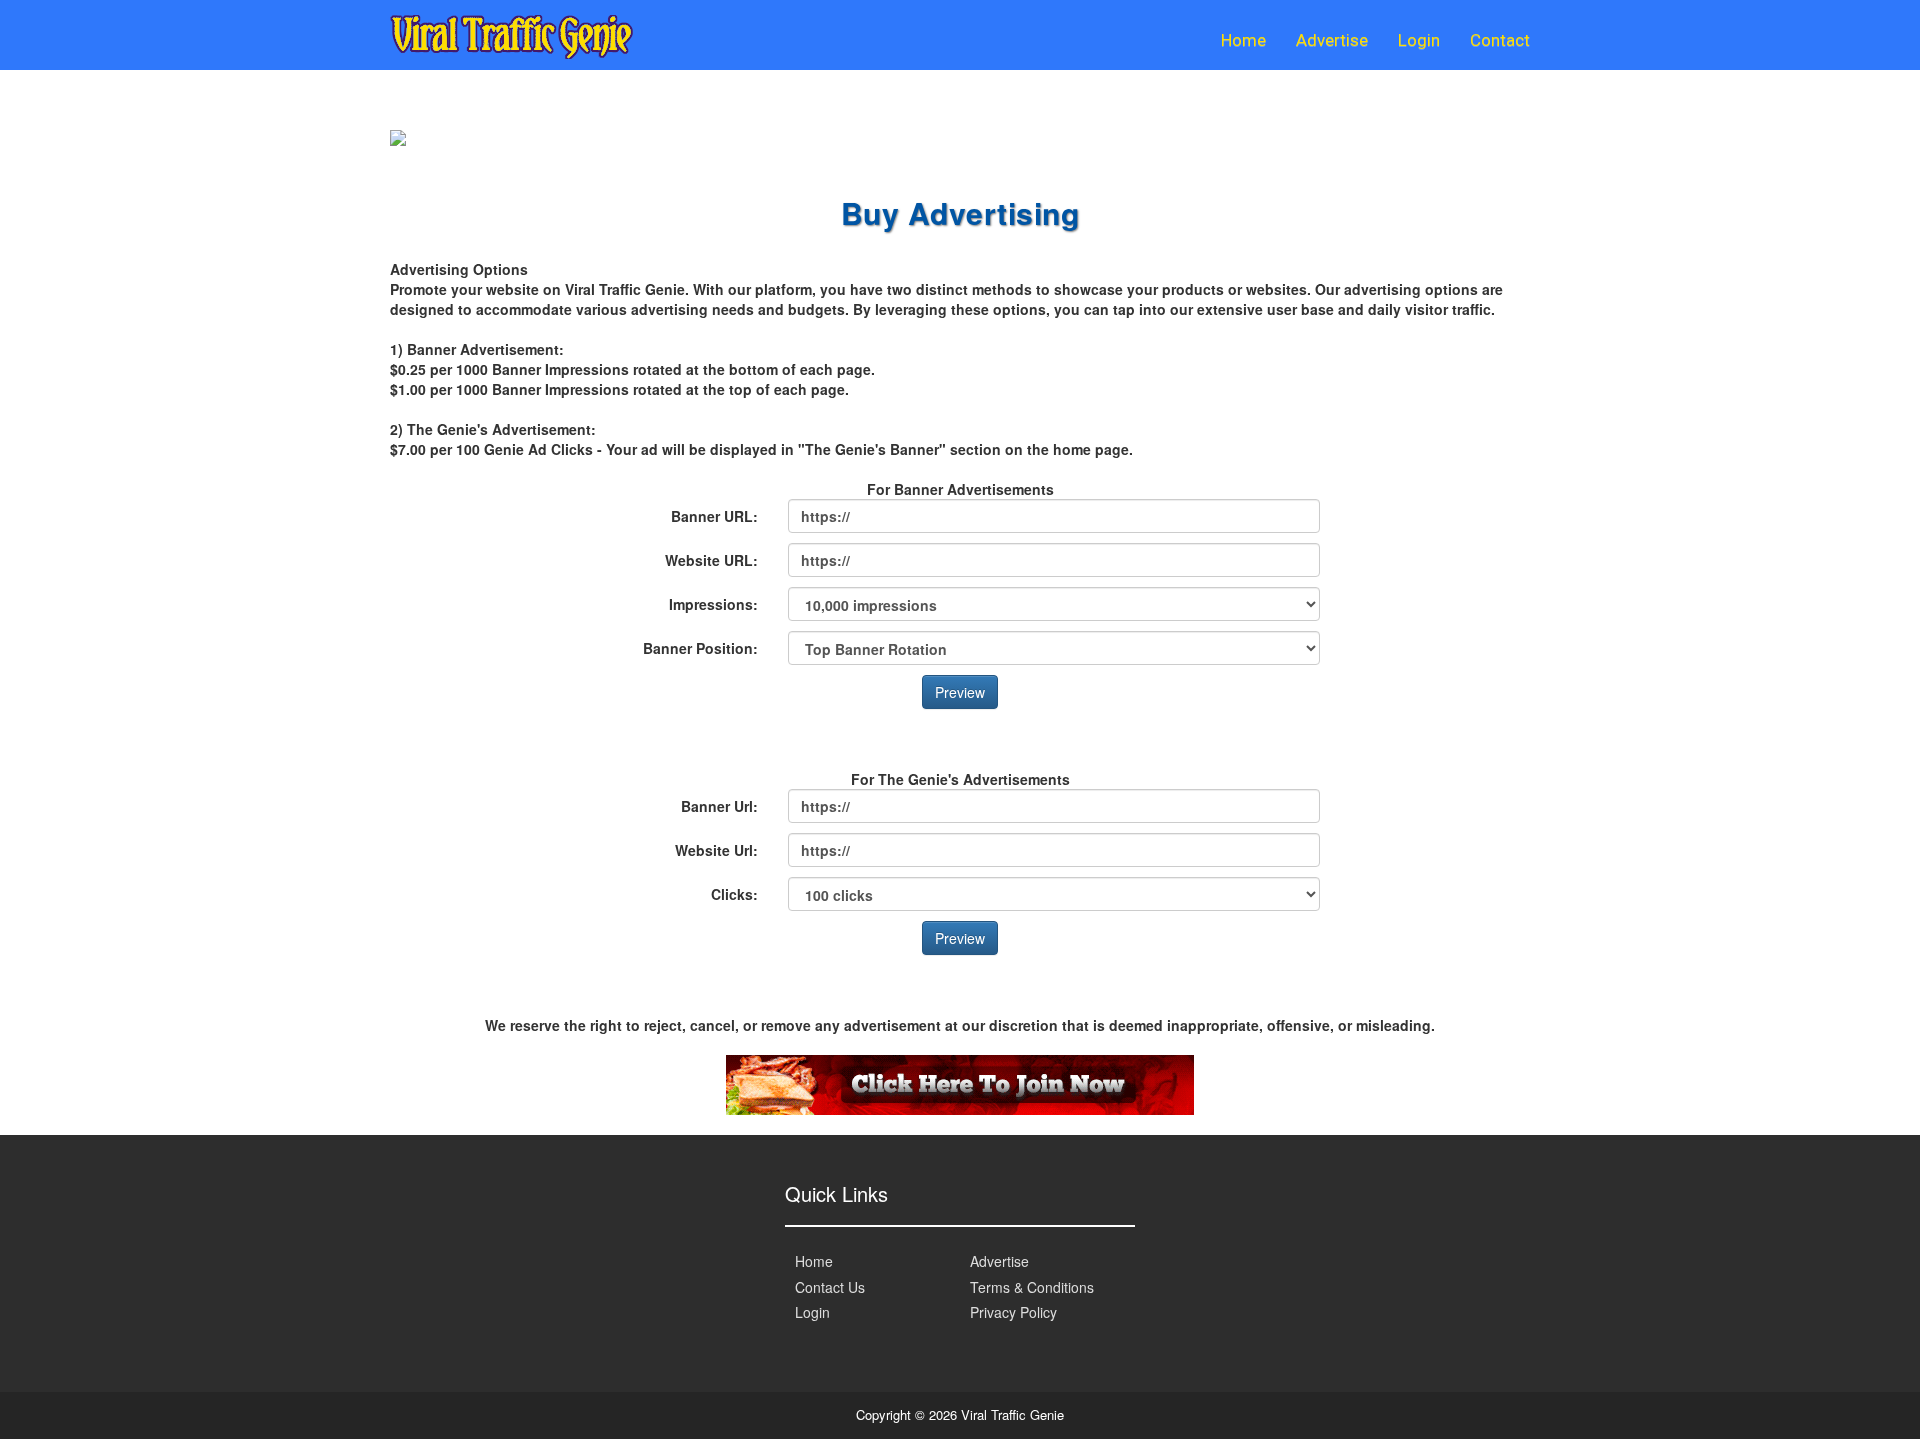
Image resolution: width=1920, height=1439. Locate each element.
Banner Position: (700, 648)
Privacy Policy (1013, 1312)
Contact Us (830, 1287)
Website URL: (711, 560)
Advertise (1332, 40)
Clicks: (734, 894)
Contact (1500, 40)
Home (1243, 40)
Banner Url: (719, 806)
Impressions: (713, 604)
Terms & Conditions (1032, 1287)
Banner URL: (714, 516)
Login (1419, 40)
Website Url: (716, 850)
